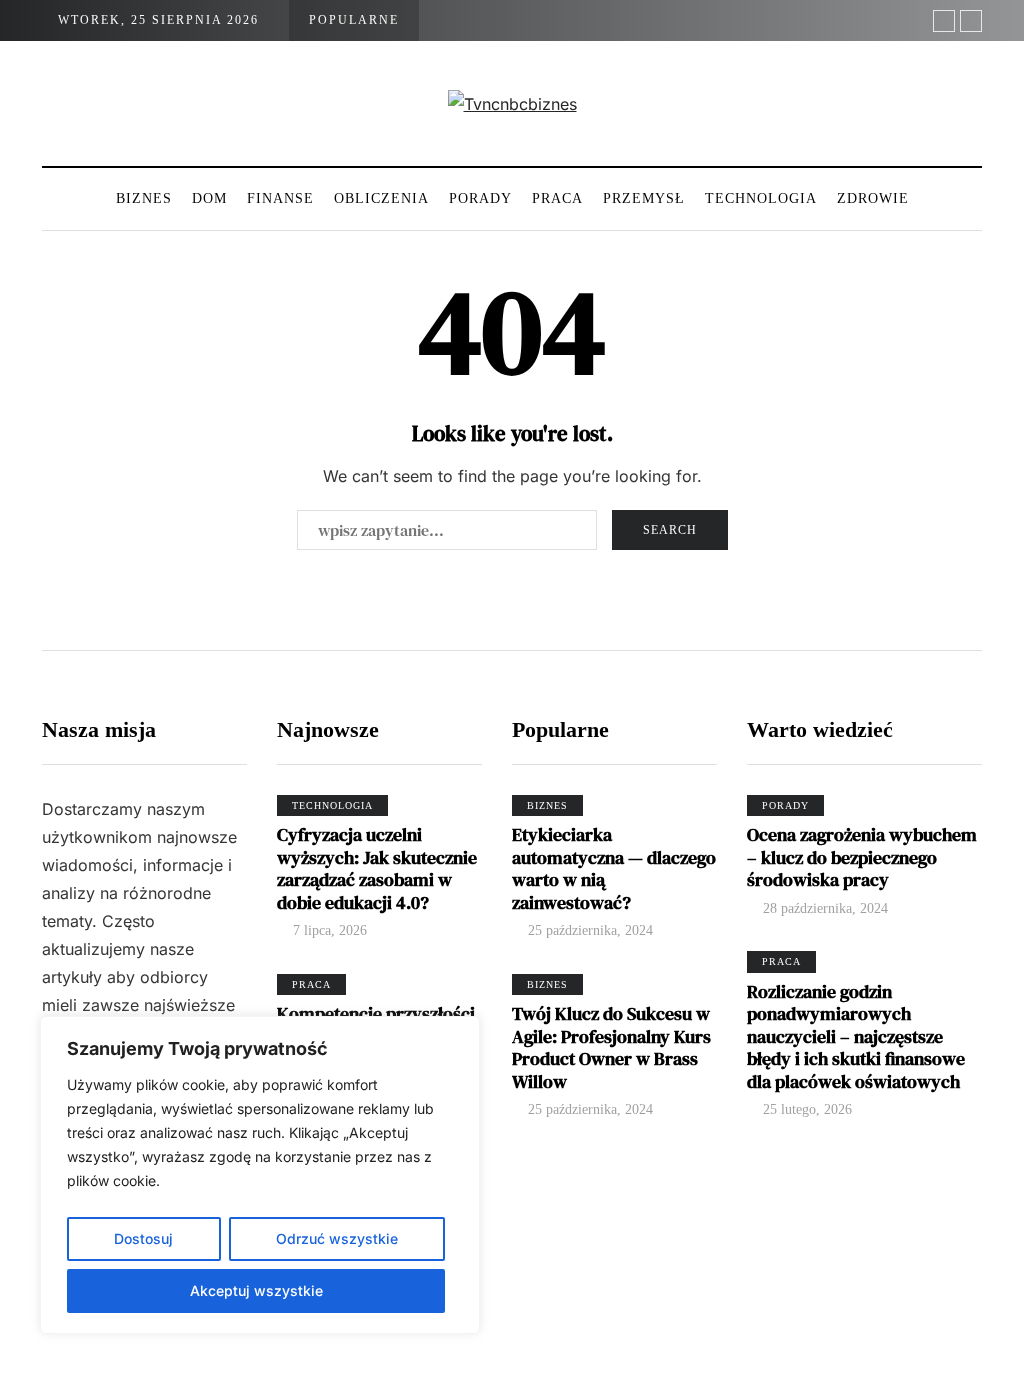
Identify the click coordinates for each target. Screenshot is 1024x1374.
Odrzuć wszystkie (337, 1238)
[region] (260, 1175)
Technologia (761, 198)
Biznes (144, 198)
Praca (557, 198)
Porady (480, 198)
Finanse (280, 198)
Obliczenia (381, 198)
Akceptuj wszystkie (256, 1290)
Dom (209, 198)
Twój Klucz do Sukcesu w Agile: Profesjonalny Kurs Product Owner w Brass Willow (611, 1047)
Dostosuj (143, 1238)
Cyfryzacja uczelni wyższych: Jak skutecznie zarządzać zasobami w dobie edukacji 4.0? (377, 868)
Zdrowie (873, 198)
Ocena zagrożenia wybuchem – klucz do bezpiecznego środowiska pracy (862, 857)
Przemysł (644, 198)
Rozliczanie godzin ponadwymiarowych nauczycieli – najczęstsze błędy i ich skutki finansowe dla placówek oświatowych (856, 1036)
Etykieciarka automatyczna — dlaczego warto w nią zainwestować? (614, 868)
